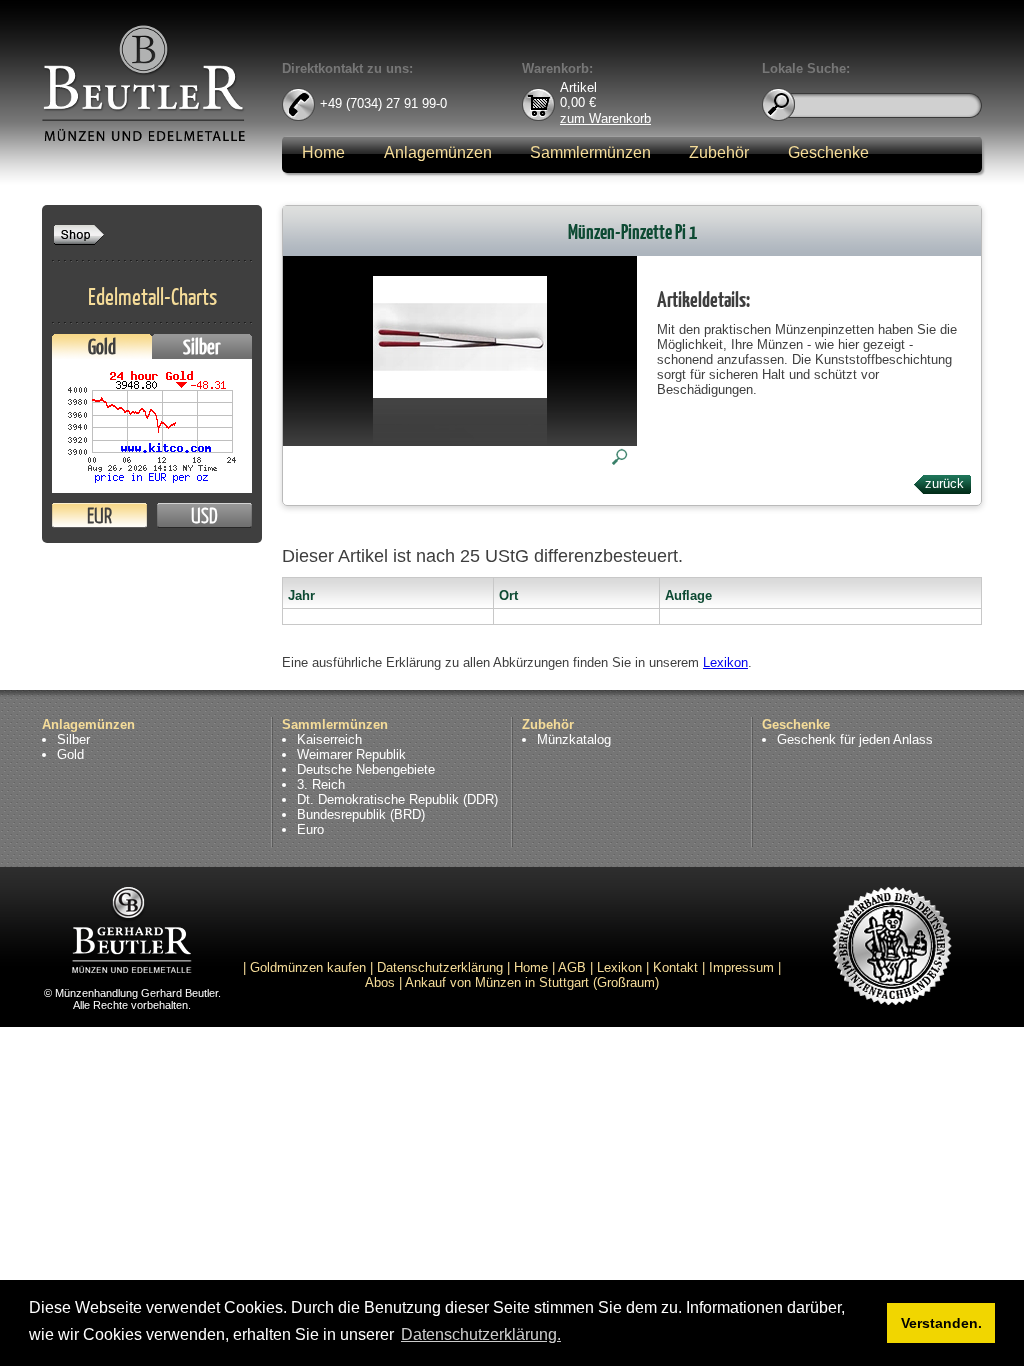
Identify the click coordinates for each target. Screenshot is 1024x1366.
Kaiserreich (329, 739)
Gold (102, 346)
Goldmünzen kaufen (308, 967)
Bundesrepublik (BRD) (361, 814)
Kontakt (675, 967)
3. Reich (321, 784)
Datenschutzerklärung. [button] (481, 1334)
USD (204, 515)
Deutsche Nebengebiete (366, 769)
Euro (310, 829)
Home (323, 152)
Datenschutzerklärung (440, 967)
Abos (380, 982)
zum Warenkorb (605, 117)
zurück (944, 483)
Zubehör (719, 152)
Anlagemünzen (438, 152)
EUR (99, 515)
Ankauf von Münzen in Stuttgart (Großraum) (532, 982)
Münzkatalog (574, 739)
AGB (572, 967)
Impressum (741, 967)
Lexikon (725, 662)
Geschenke (828, 152)
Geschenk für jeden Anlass (855, 739)
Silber (202, 346)
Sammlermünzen (590, 152)
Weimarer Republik (351, 754)
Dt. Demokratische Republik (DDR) (397, 799)
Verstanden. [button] (941, 1323)
